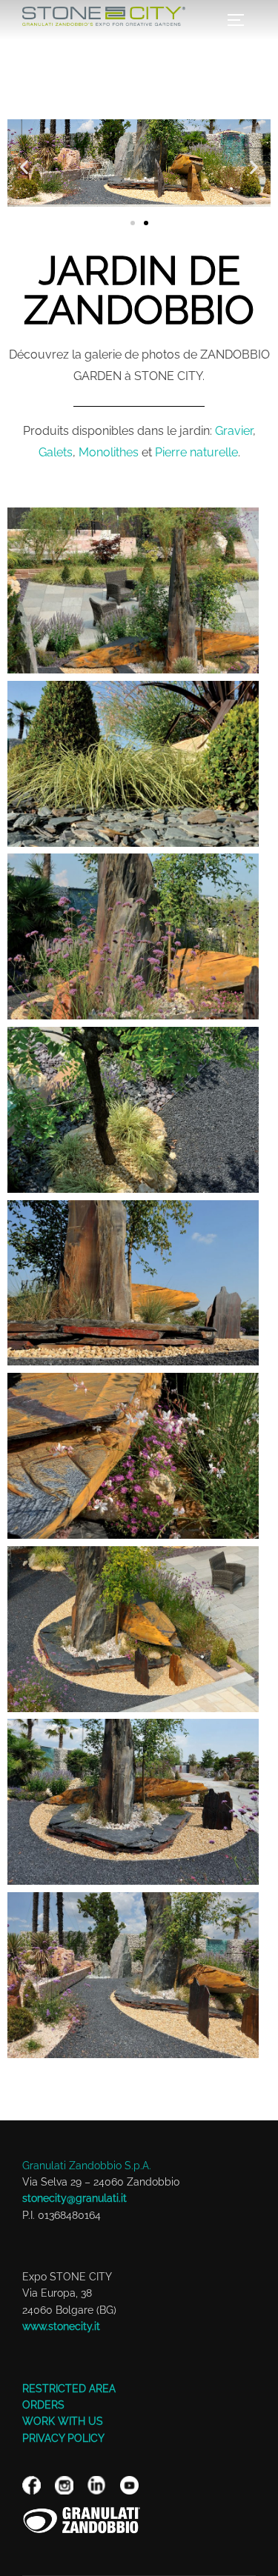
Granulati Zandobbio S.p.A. (87, 2166)
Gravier (234, 431)
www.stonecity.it (61, 2326)
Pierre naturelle (196, 452)
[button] (24, 167)
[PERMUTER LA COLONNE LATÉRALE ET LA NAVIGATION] (241, 20)
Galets (56, 452)
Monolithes (109, 452)
